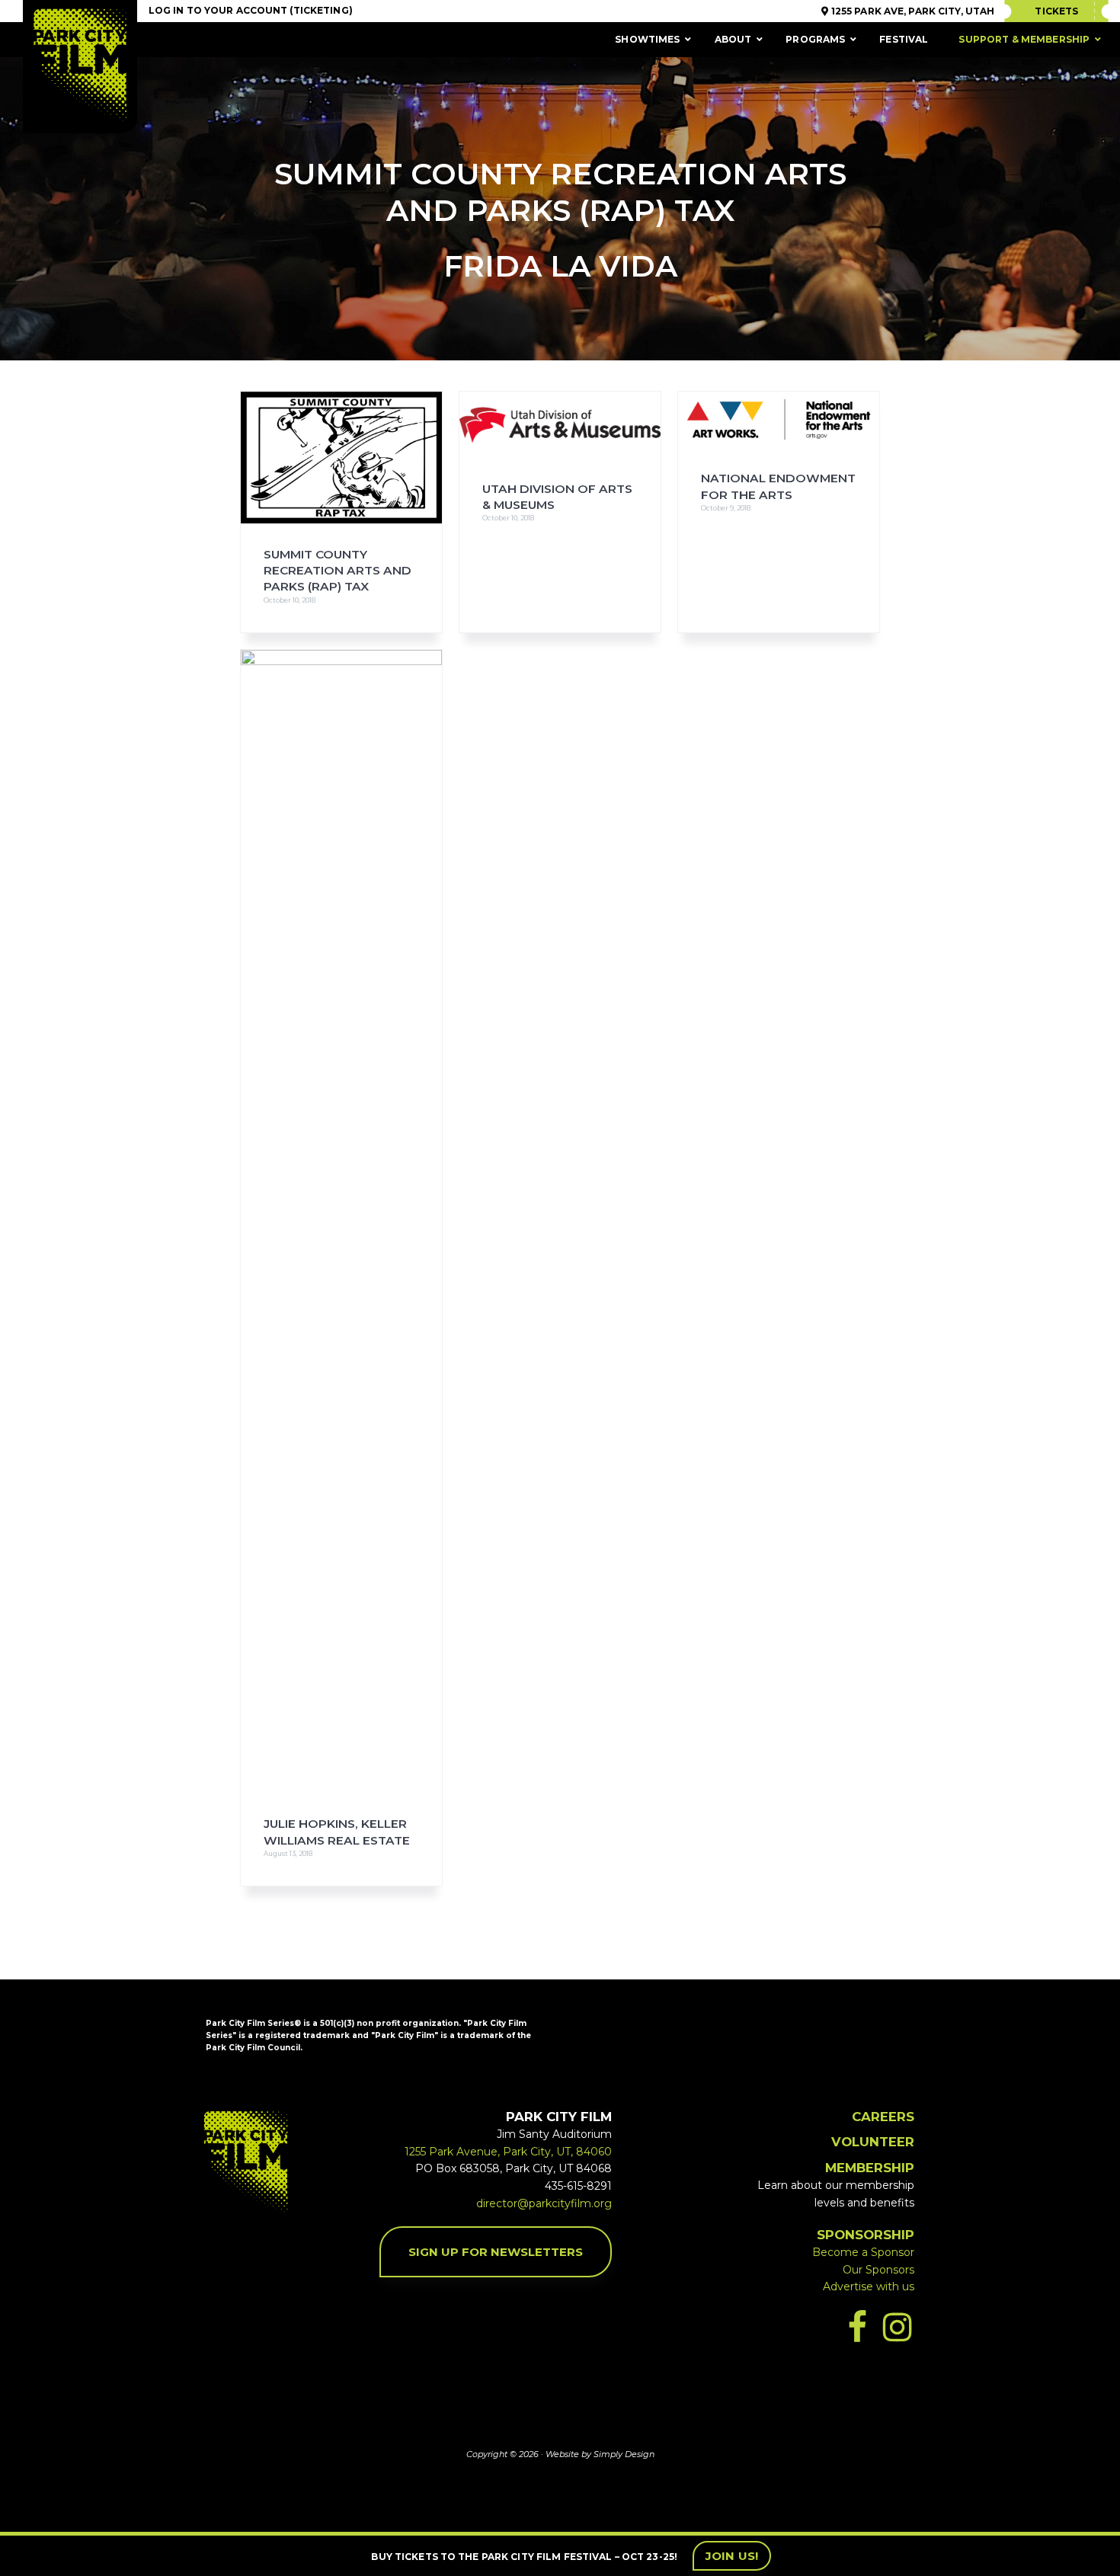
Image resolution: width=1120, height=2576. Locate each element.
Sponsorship (866, 2235)
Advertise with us (869, 2286)
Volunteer (873, 2142)
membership (870, 2168)
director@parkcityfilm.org (544, 2203)
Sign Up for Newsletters (496, 2252)
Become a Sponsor (863, 2252)
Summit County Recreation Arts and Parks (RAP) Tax (338, 571)
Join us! (732, 2556)
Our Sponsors (878, 2270)
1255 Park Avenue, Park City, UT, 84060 (508, 2152)
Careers (883, 2117)
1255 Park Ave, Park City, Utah (912, 11)
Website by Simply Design (600, 2454)
